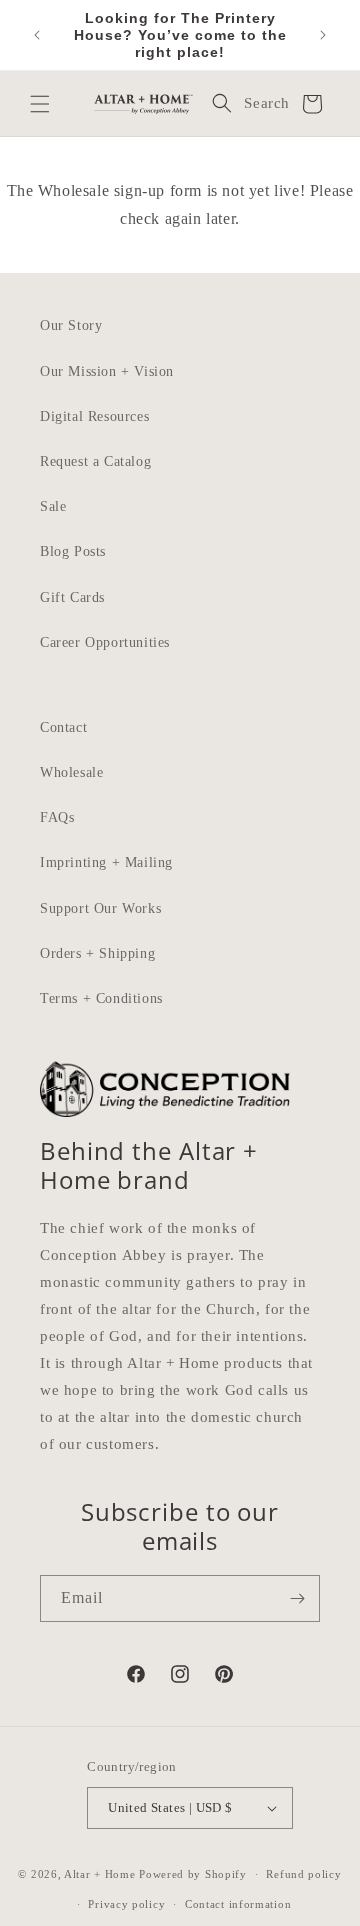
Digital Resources (94, 416)
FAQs (57, 817)
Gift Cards (72, 597)
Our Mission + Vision (107, 371)
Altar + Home (99, 1874)
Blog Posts (73, 551)
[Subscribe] (297, 1598)
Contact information (238, 1904)
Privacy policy (126, 1904)
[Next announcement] (323, 35)
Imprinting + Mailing (106, 862)
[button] (40, 104)
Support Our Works (100, 908)
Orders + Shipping (97, 953)
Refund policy (303, 1874)
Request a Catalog (95, 461)
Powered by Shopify (193, 1874)
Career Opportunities (105, 642)
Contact (63, 727)
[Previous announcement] (37, 35)
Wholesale (71, 772)
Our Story (71, 325)
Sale (53, 506)
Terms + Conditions (101, 998)
